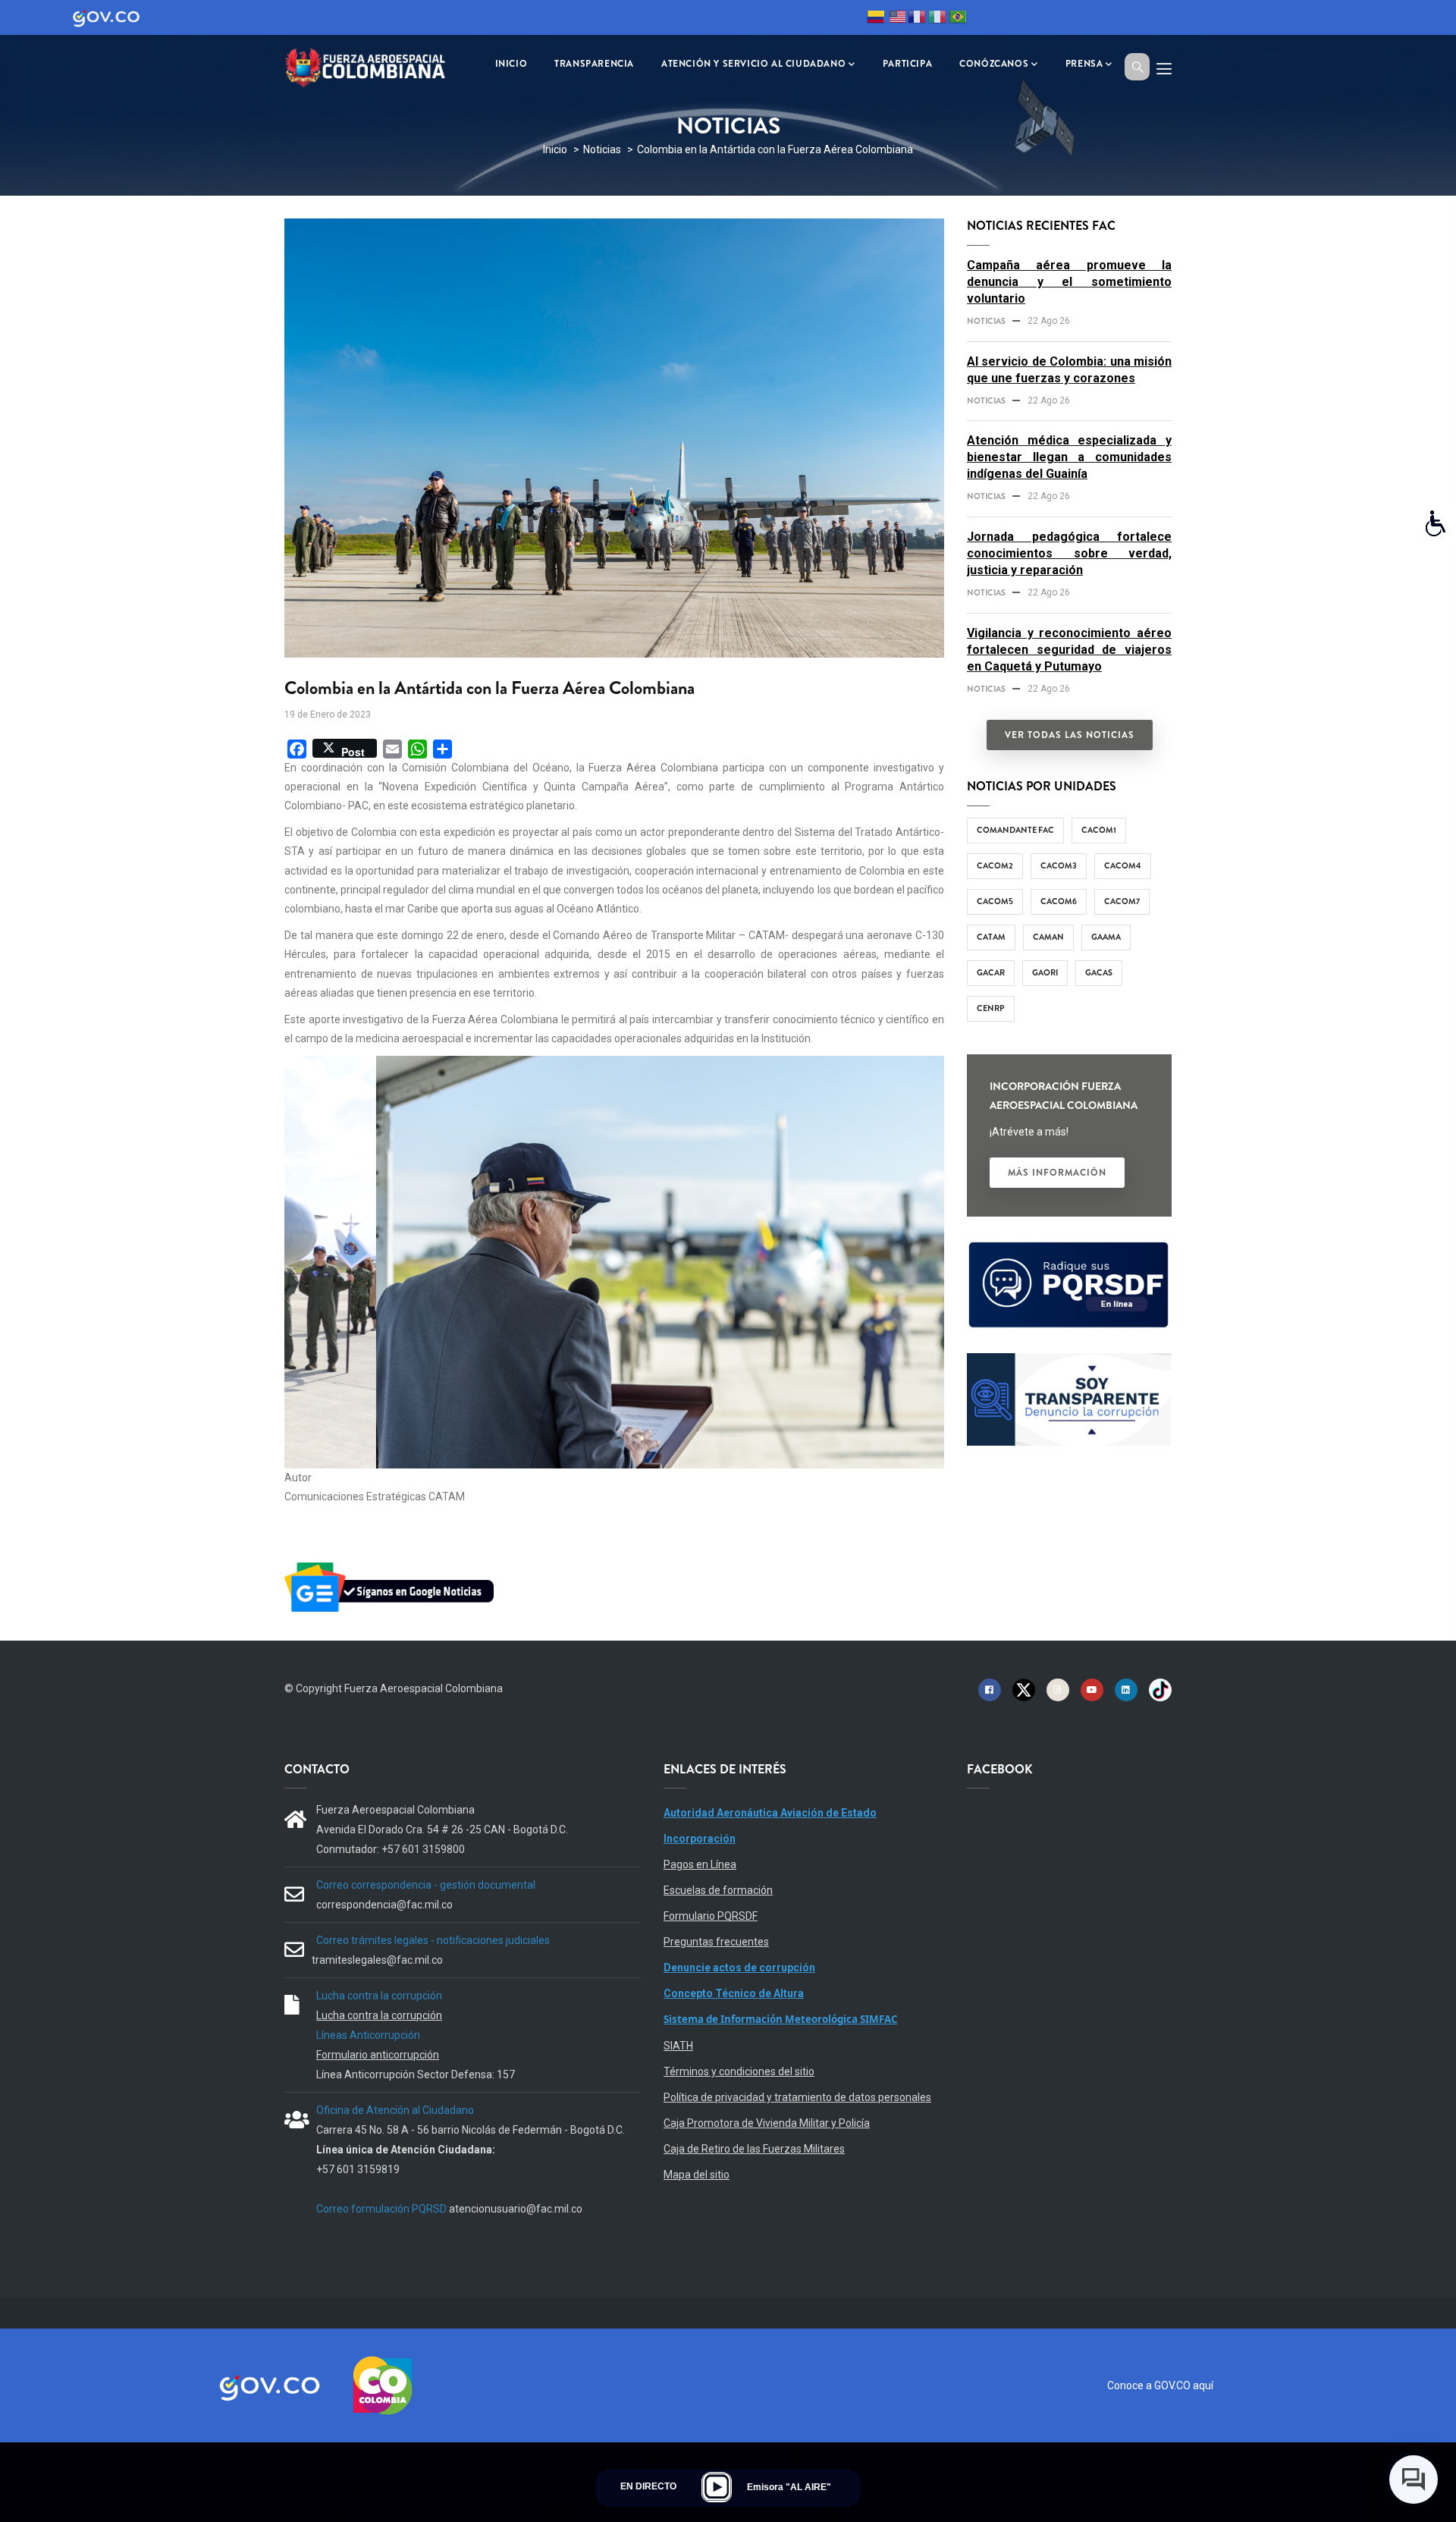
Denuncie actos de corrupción (739, 1968)
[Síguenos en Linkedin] (1126, 1689)
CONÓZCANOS (994, 64)
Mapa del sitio (697, 2175)
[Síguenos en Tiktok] (1160, 1689)
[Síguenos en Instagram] (1058, 1689)
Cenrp (991, 1008)
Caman (1048, 937)
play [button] (717, 2487)
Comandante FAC (1015, 830)
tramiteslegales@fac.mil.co (377, 1960)
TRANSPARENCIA (594, 64)
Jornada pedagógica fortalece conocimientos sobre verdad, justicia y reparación (1069, 553)
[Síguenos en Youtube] (1092, 1689)
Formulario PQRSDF (711, 1916)
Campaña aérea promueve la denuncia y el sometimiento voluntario (1069, 282)
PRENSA (1084, 64)
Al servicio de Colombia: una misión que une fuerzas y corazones (1069, 370)
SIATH (678, 2046)
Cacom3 (1059, 865)
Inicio (555, 149)
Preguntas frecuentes (716, 1942)
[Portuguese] (958, 19)
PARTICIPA (907, 64)
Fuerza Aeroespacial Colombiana (424, 1688)
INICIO (511, 64)
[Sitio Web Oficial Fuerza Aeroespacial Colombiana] (375, 66)
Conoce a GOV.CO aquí (1160, 2385)
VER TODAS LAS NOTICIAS (1070, 735)
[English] (896, 19)
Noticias (602, 149)
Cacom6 (1059, 901)
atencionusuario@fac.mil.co (516, 2209)
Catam (991, 937)
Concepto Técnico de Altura (734, 1993)
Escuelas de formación (718, 1890)
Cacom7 (1122, 901)
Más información (1057, 1173)
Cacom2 (995, 865)
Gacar (991, 972)
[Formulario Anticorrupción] (1069, 1362)
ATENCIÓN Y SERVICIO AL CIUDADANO (753, 64)
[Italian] (937, 19)
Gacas (1099, 972)
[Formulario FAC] (1069, 1248)
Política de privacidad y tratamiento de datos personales (797, 2097)
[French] (917, 19)
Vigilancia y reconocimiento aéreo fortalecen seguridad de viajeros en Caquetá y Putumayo (1069, 650)
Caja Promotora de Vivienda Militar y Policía (767, 2123)
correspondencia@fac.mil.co (384, 1905)
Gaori (1045, 972)
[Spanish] (876, 19)
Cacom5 (995, 901)
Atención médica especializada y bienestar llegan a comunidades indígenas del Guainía (1069, 457)
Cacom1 (1099, 830)
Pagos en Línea (700, 1864)
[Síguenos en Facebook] (990, 1689)
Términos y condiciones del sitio (739, 2071)
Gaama (1106, 937)
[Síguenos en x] (1024, 1689)
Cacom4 (1123, 865)
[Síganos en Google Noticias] (392, 1565)
